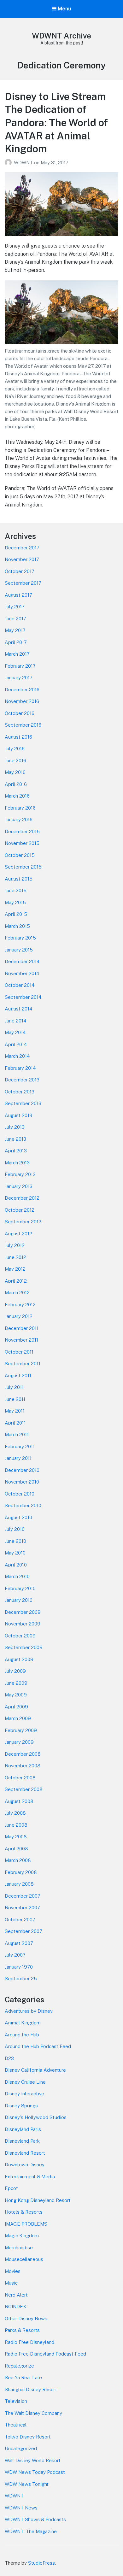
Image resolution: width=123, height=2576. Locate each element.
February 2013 (20, 1174)
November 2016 (22, 701)
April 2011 (15, 1423)
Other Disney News (26, 2318)
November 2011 (21, 1340)
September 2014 (23, 997)
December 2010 (22, 1470)
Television (16, 2401)
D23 (9, 2058)
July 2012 (15, 1245)
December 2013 (22, 1080)
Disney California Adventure (35, 2070)
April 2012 (16, 1281)
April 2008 (16, 1849)
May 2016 (15, 772)
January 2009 (19, 1742)
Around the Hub (22, 2035)
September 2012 (23, 1222)
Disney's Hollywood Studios (36, 2117)
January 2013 (19, 1186)
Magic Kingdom (22, 2236)
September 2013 (23, 1103)
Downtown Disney (25, 2165)
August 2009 (19, 1659)
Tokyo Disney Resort (28, 2437)
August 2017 (18, 595)
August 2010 (18, 1517)
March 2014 (17, 1056)
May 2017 (15, 630)
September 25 (21, 1979)
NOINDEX (15, 2307)
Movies (13, 2271)
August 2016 (18, 737)
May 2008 (16, 1837)
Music (11, 2283)
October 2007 (20, 1920)
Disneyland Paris (23, 2129)
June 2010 (15, 1541)
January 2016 (19, 820)
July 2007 (15, 1955)
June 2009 (16, 1683)
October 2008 (20, 1778)
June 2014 (15, 1021)
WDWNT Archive (61, 36)
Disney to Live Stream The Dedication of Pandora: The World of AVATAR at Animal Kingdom (56, 123)
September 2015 (23, 867)
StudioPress (41, 2563)
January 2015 (19, 950)
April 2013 (16, 1151)
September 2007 (23, 1931)
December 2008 (23, 1754)
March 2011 (17, 1434)
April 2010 (16, 1565)
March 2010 (17, 1576)
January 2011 (18, 1458)
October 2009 (20, 1636)
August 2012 (18, 1234)
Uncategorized (21, 2448)
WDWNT (24, 163)
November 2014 (22, 973)
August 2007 (19, 1943)
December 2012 (22, 1198)
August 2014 (18, 1009)
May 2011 (15, 1411)
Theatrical (16, 2425)
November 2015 (22, 843)
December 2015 (22, 831)
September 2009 (24, 1647)
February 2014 (20, 1068)
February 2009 (21, 1730)
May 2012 (15, 1269)
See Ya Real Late (23, 2377)
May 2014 (15, 1032)
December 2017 (22, 548)
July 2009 (15, 1671)
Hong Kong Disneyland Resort (38, 2200)
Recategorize (19, 2366)
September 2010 (23, 1505)
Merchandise (19, 2248)
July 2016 (15, 749)
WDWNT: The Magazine (31, 2531)
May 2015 (15, 902)
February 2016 (20, 808)
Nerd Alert (16, 2295)
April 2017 (16, 642)
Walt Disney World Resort (33, 2460)
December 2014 (22, 961)
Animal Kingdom (23, 2023)
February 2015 (20, 938)
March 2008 (18, 1860)
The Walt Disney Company (33, 2413)
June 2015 (16, 890)
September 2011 (23, 1364)
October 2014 (20, 985)
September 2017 (23, 583)
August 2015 (19, 879)
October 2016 (20, 713)
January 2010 (19, 1600)
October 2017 (20, 571)
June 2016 (15, 761)
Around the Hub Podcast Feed (38, 2046)
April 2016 (16, 784)
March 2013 (17, 1163)
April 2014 (16, 1044)
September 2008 (24, 1789)
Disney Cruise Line (25, 2082)
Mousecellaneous (24, 2259)
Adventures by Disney (29, 2011)
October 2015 (20, 855)
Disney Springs (21, 2106)
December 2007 (23, 1896)
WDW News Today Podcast (35, 2472)
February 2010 (20, 1588)
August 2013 (18, 1115)
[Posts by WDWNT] (9, 163)
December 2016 (22, 690)
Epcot (11, 2188)
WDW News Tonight (27, 2484)
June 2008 (16, 1825)
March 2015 (17, 926)
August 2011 (18, 1376)
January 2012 (19, 1316)
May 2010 (15, 1553)
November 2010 (22, 1482)
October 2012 (20, 1210)
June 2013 (15, 1139)
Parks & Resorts (22, 2330)
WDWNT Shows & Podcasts (35, 2519)
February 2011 (20, 1446)
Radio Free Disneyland (29, 2342)
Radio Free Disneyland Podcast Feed (45, 2354)
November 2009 (23, 1624)
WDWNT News (21, 2508)
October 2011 (19, 1352)
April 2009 (16, 1707)
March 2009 (18, 1718)
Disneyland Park (22, 2141)
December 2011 (22, 1328)
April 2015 (16, 914)
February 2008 (21, 1872)
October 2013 (20, 1092)
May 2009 (16, 1695)
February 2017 (20, 666)
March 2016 (17, 796)
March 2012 (17, 1293)
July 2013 (15, 1127)
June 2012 (15, 1257)
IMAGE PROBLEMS (26, 2224)
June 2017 (15, 619)
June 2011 (15, 1399)
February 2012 (20, 1305)
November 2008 (23, 1766)
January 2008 (19, 1884)
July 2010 (15, 1529)
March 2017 (17, 654)
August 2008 (19, 1801)
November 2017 (22, 559)
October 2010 (20, 1494)
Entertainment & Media (30, 2177)
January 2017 (19, 678)
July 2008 (15, 1813)
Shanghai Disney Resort (31, 2389)
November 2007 (22, 1908)
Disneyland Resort (25, 2153)
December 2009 (23, 1612)
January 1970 (19, 1967)
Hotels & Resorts (24, 2212)
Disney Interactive (24, 2094)
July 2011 (14, 1387)
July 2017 (15, 607)
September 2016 (23, 725)
